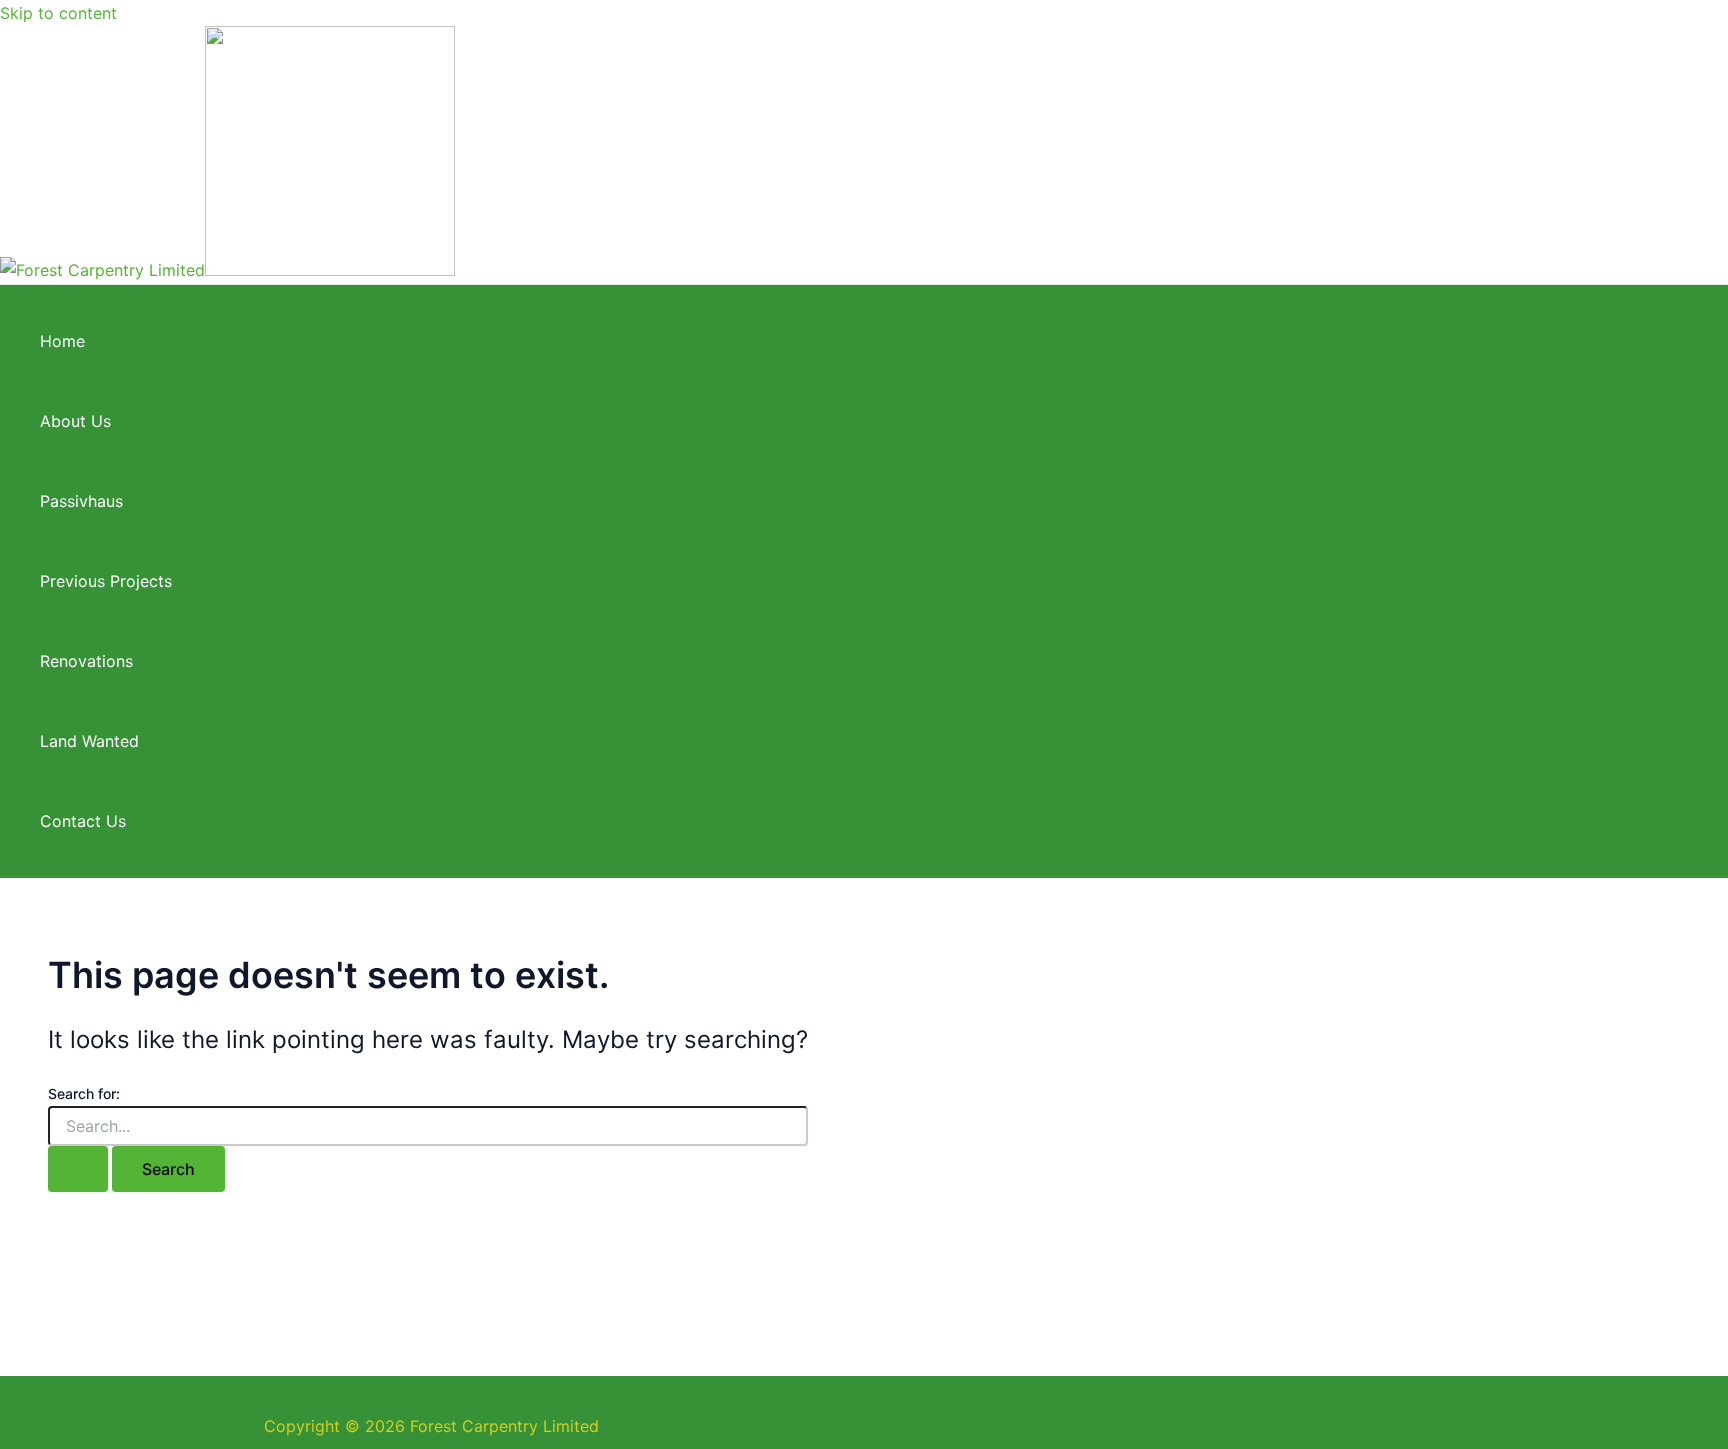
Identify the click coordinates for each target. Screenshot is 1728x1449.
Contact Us (83, 821)
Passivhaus (81, 501)
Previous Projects (106, 581)
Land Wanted (89, 741)
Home (62, 341)
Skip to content (58, 13)
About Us (75, 421)
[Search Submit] (78, 1169)
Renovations (86, 661)
